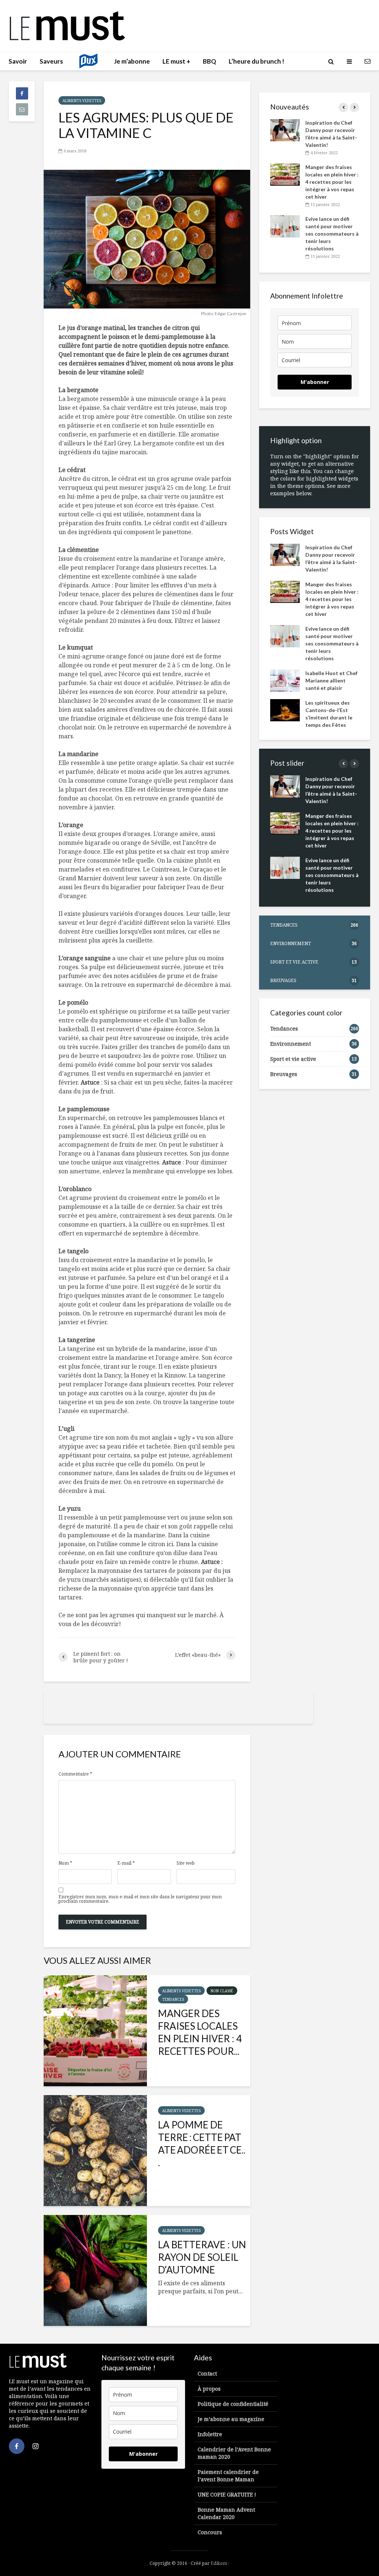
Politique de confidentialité (233, 2404)
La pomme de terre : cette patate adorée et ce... (202, 2144)
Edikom (219, 2563)
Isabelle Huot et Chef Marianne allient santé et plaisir (331, 680)
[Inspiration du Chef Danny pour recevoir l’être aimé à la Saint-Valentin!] (285, 130)
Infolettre (210, 2434)
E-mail (126, 1863)
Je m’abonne (132, 61)
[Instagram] (36, 2446)
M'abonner (315, 382)
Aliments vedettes (82, 101)
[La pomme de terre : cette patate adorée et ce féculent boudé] (95, 2151)
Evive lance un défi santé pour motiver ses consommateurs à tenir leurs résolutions (332, 234)
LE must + (176, 61)
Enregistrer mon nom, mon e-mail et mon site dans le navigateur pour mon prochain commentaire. (140, 1899)
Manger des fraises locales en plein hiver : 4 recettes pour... (200, 2032)
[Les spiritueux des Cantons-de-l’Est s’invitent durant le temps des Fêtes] (285, 710)
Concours (210, 2532)
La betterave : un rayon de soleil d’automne (202, 2257)
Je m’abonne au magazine (231, 2419)
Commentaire (75, 1774)
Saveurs (51, 61)
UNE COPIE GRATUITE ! (227, 2494)
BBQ (209, 61)
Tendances (173, 1999)
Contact (207, 2373)
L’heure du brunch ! (256, 61)
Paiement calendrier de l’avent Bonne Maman (228, 2476)
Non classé (222, 1991)
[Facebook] (17, 2446)
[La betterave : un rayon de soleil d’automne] (95, 2270)
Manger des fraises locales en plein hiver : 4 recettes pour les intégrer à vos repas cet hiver (332, 182)
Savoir (18, 61)
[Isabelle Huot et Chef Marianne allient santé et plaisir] (285, 680)
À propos (209, 2389)
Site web (186, 1863)
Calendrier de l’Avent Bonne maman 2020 (234, 2453)
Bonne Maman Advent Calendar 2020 (226, 2513)
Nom (65, 1863)
